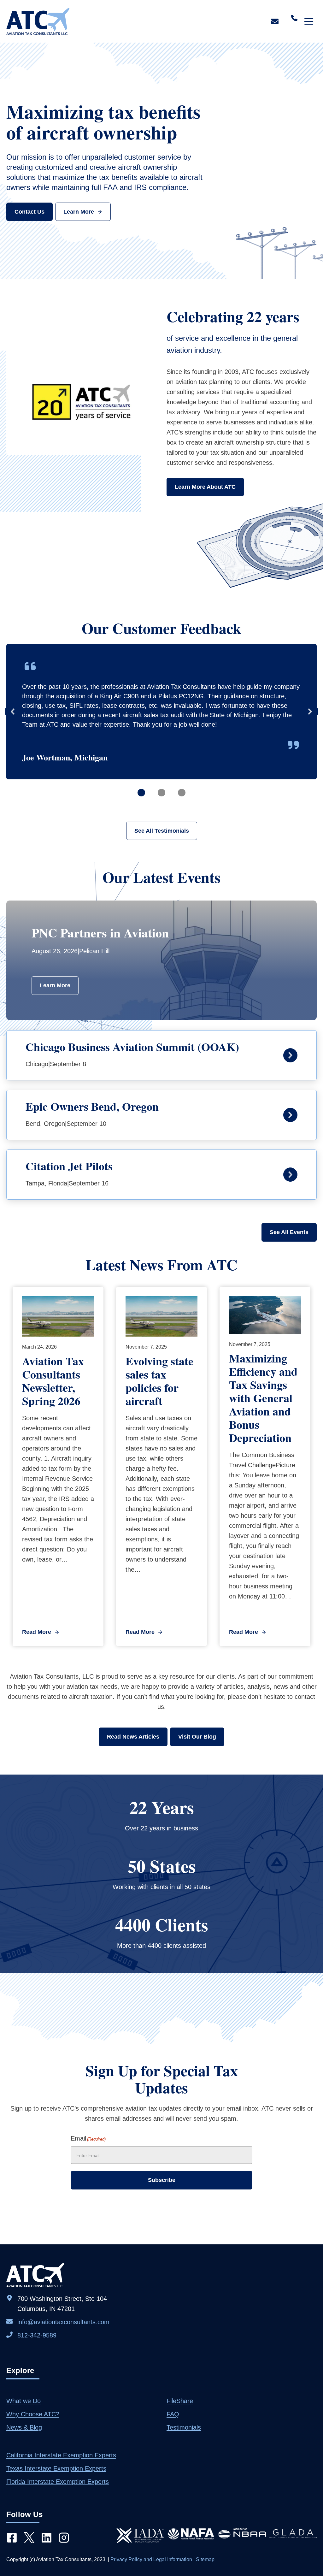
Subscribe (162, 2180)
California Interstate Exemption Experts (61, 2455)
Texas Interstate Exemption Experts (56, 2468)
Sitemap (205, 2559)
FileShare (180, 2401)
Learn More (55, 985)
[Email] (275, 21)
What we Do (23, 2401)
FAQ (173, 2414)
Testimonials (184, 2427)
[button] (13, 712)
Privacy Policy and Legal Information (151, 2559)
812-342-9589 (37, 2335)
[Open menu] (309, 21)
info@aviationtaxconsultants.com (63, 2322)
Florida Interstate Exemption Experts (58, 2482)
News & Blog (24, 2427)
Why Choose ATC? (33, 2414)
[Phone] (294, 17)
